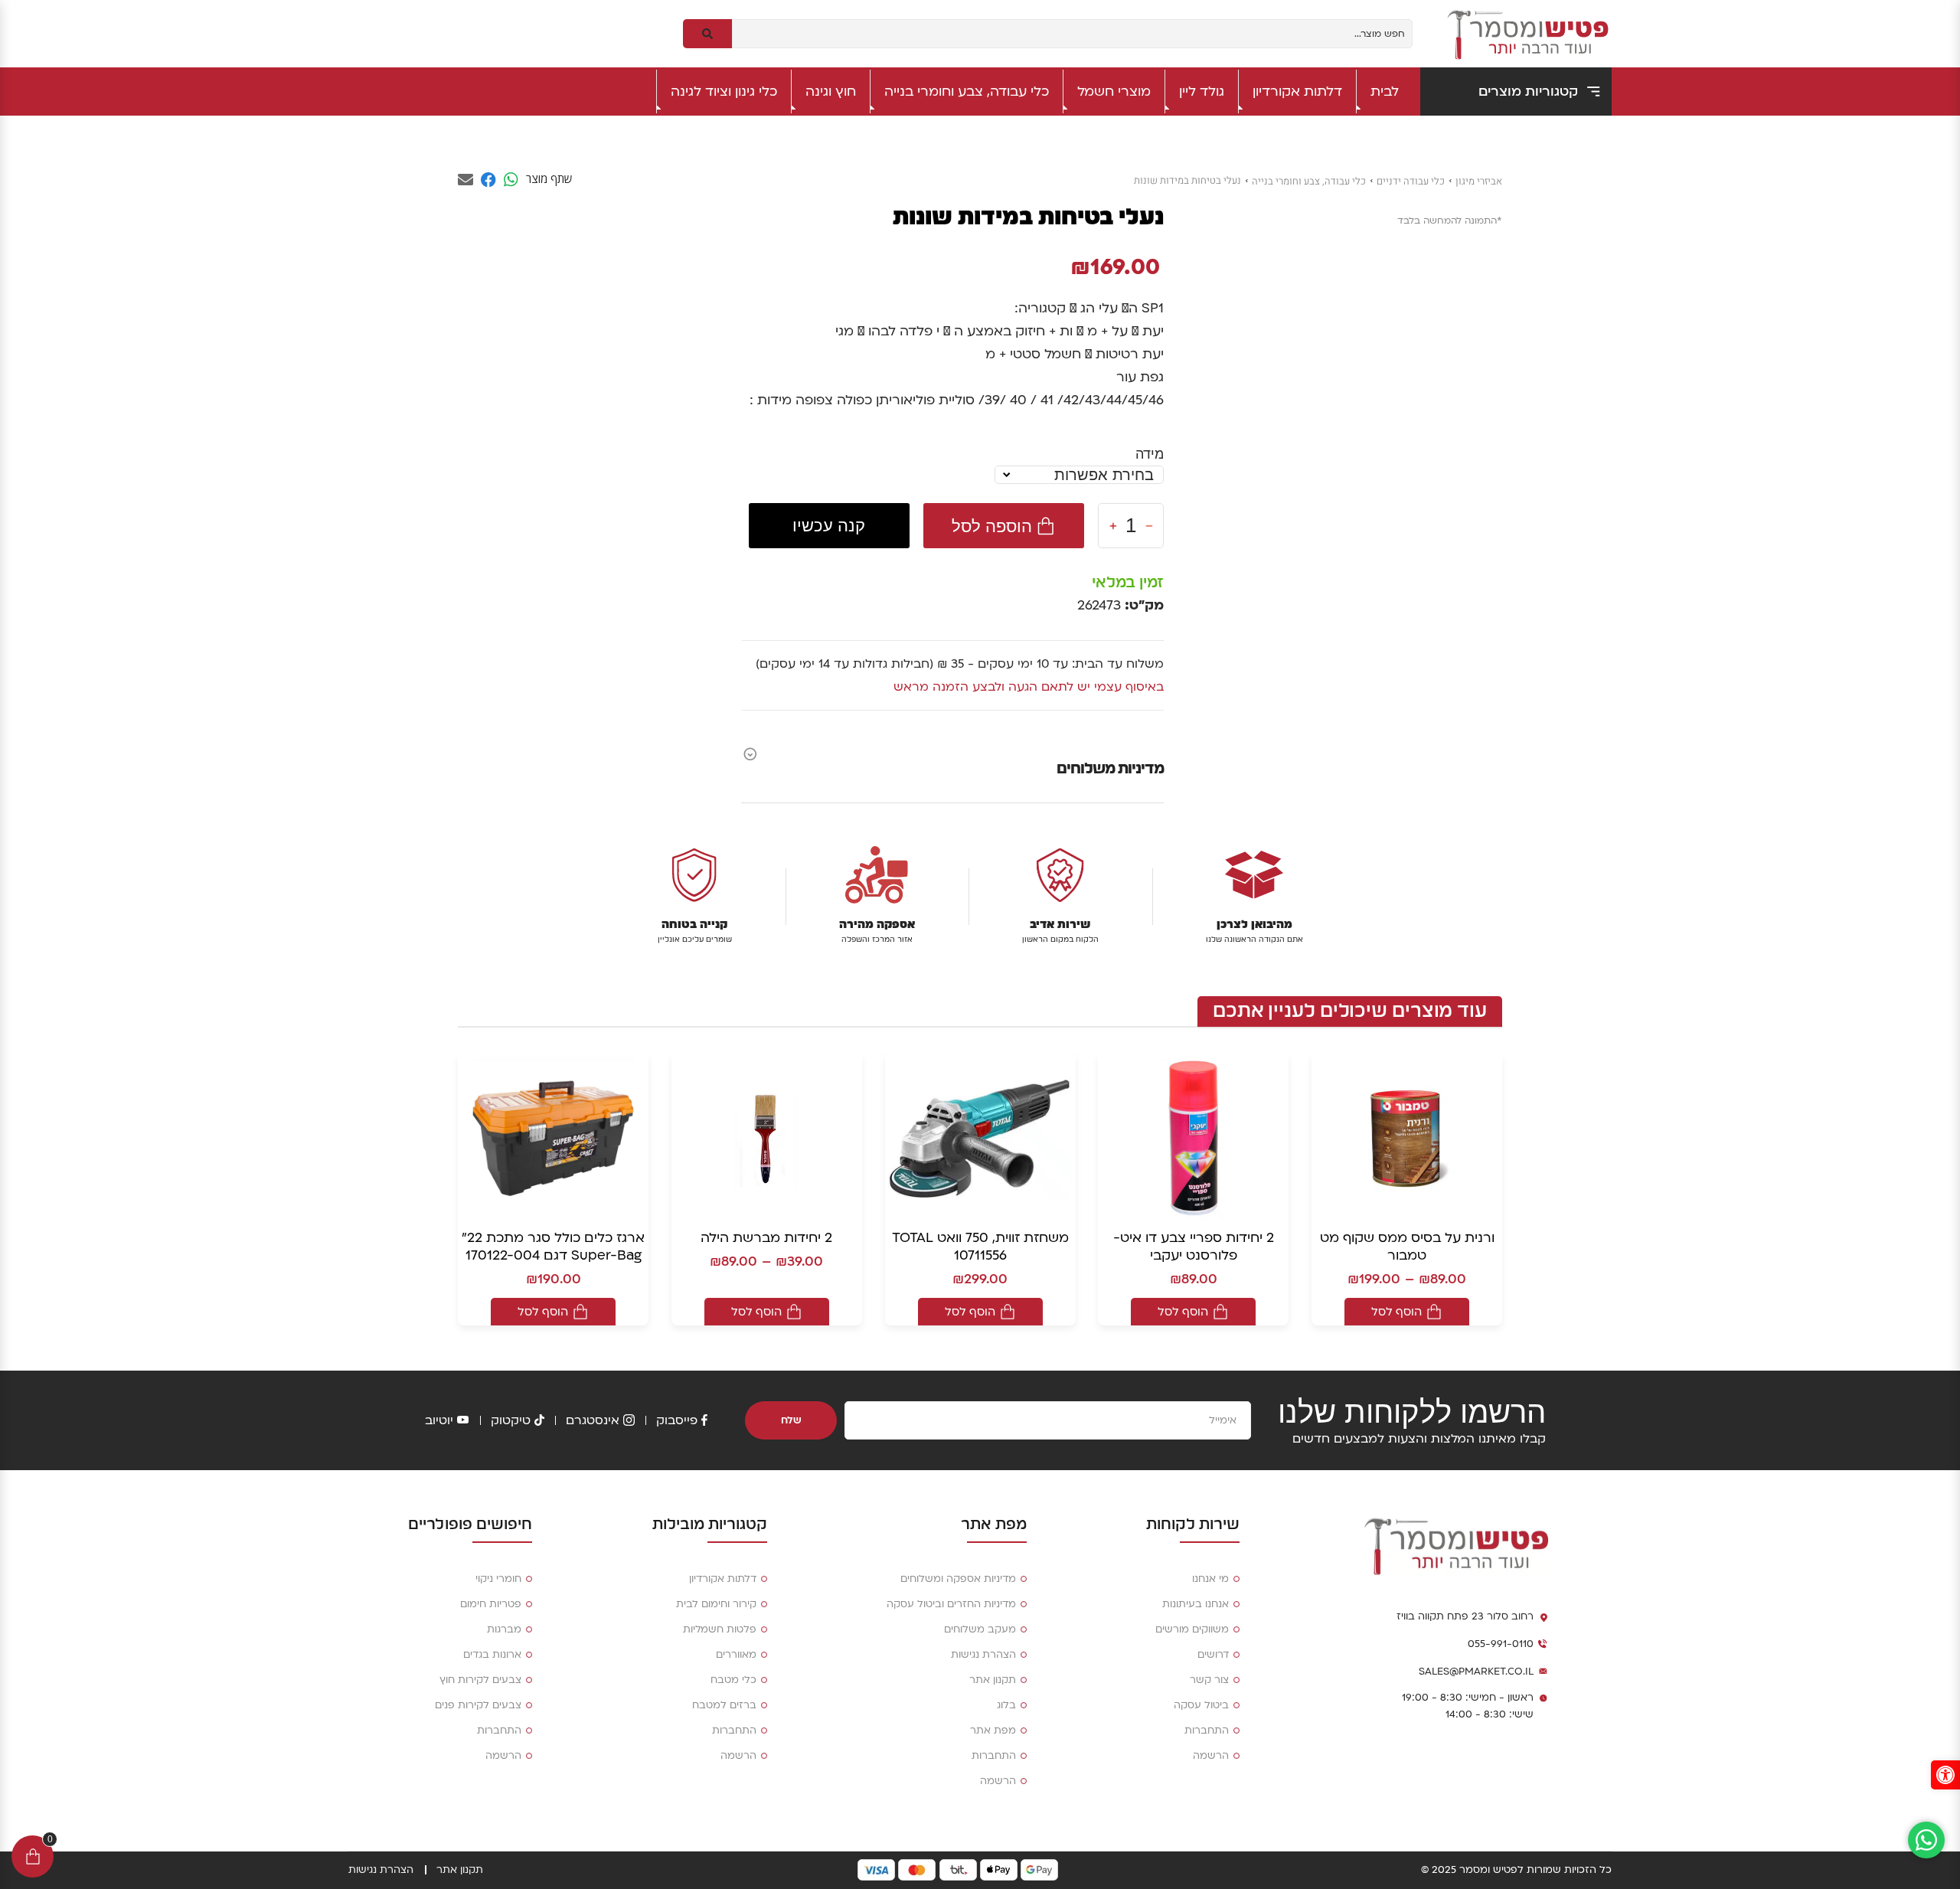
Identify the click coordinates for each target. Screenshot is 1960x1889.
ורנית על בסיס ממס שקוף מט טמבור (1407, 1247)
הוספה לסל (992, 526)
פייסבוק (677, 1420)
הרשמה (1211, 1756)
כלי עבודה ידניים (1411, 181)
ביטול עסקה (1201, 1705)
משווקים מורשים (1192, 1629)
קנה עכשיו (829, 526)
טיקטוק (511, 1420)
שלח (791, 1420)
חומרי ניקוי (498, 1579)
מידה (1150, 454)
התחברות (1207, 1730)
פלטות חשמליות (720, 1629)
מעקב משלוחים (980, 1629)
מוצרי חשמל (1114, 92)
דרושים (1213, 1655)
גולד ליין (1202, 92)
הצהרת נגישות (983, 1655)
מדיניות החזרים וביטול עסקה (951, 1604)
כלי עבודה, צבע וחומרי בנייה (967, 92)
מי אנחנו (1210, 1579)
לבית (1385, 92)
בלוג (1006, 1705)
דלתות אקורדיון (1297, 92)
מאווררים (736, 1655)
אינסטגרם (593, 1420)
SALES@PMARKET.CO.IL (1476, 1672)
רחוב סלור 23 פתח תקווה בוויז (1465, 1616)
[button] (1945, 1775)
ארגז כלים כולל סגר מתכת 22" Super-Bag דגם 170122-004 (553, 1247)
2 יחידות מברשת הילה (766, 1238)
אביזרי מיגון (1479, 181)
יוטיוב (439, 1420)
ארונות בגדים (492, 1655)
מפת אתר (993, 1730)
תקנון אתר (993, 1680)
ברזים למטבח (724, 1705)
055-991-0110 (1501, 1644)
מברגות (504, 1629)
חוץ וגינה (831, 92)
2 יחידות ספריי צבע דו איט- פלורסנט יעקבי (1194, 1247)
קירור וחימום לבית (716, 1604)
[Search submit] (707, 34)
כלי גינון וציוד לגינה (724, 92)
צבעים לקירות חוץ (480, 1680)
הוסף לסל (1396, 1312)
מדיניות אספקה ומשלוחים (958, 1579)
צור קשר (1209, 1680)
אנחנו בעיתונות (1196, 1604)
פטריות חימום (491, 1604)
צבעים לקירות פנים (478, 1705)
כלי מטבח (733, 1680)
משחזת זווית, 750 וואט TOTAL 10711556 (980, 1247)
